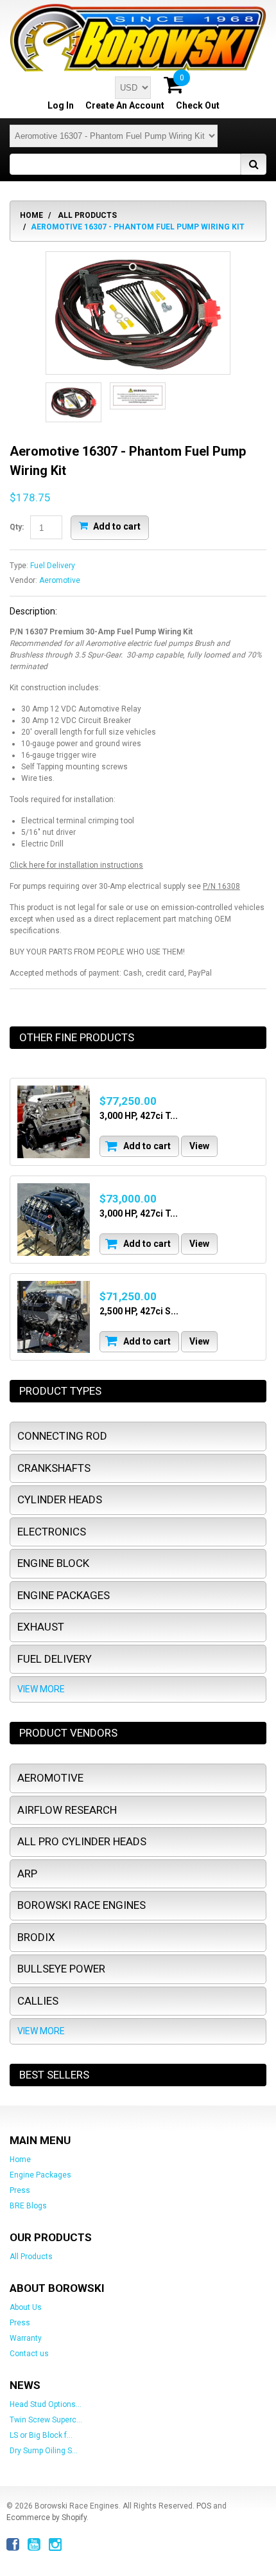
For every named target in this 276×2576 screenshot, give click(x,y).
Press (20, 2190)
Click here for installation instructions (76, 865)
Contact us (29, 2354)
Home (31, 215)
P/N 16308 (221, 886)
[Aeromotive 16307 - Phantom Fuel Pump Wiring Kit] (138, 313)
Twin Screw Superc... (46, 2420)
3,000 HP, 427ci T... (139, 1116)
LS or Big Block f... (41, 2435)
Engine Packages (40, 2175)
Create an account (125, 105)
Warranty (26, 2338)
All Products (87, 215)
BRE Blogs (28, 2206)
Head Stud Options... (46, 2404)
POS (204, 2506)
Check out (198, 105)
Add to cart (116, 526)
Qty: (17, 527)
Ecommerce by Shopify (47, 2518)
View (199, 1146)
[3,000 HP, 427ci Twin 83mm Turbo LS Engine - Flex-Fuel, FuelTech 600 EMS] (54, 1220)
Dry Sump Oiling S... (44, 2451)
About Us (26, 2307)
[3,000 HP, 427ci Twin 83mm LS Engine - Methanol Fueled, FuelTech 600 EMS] (54, 1122)
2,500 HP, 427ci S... (139, 1311)
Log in (61, 105)
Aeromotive (60, 580)
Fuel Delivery (53, 566)
